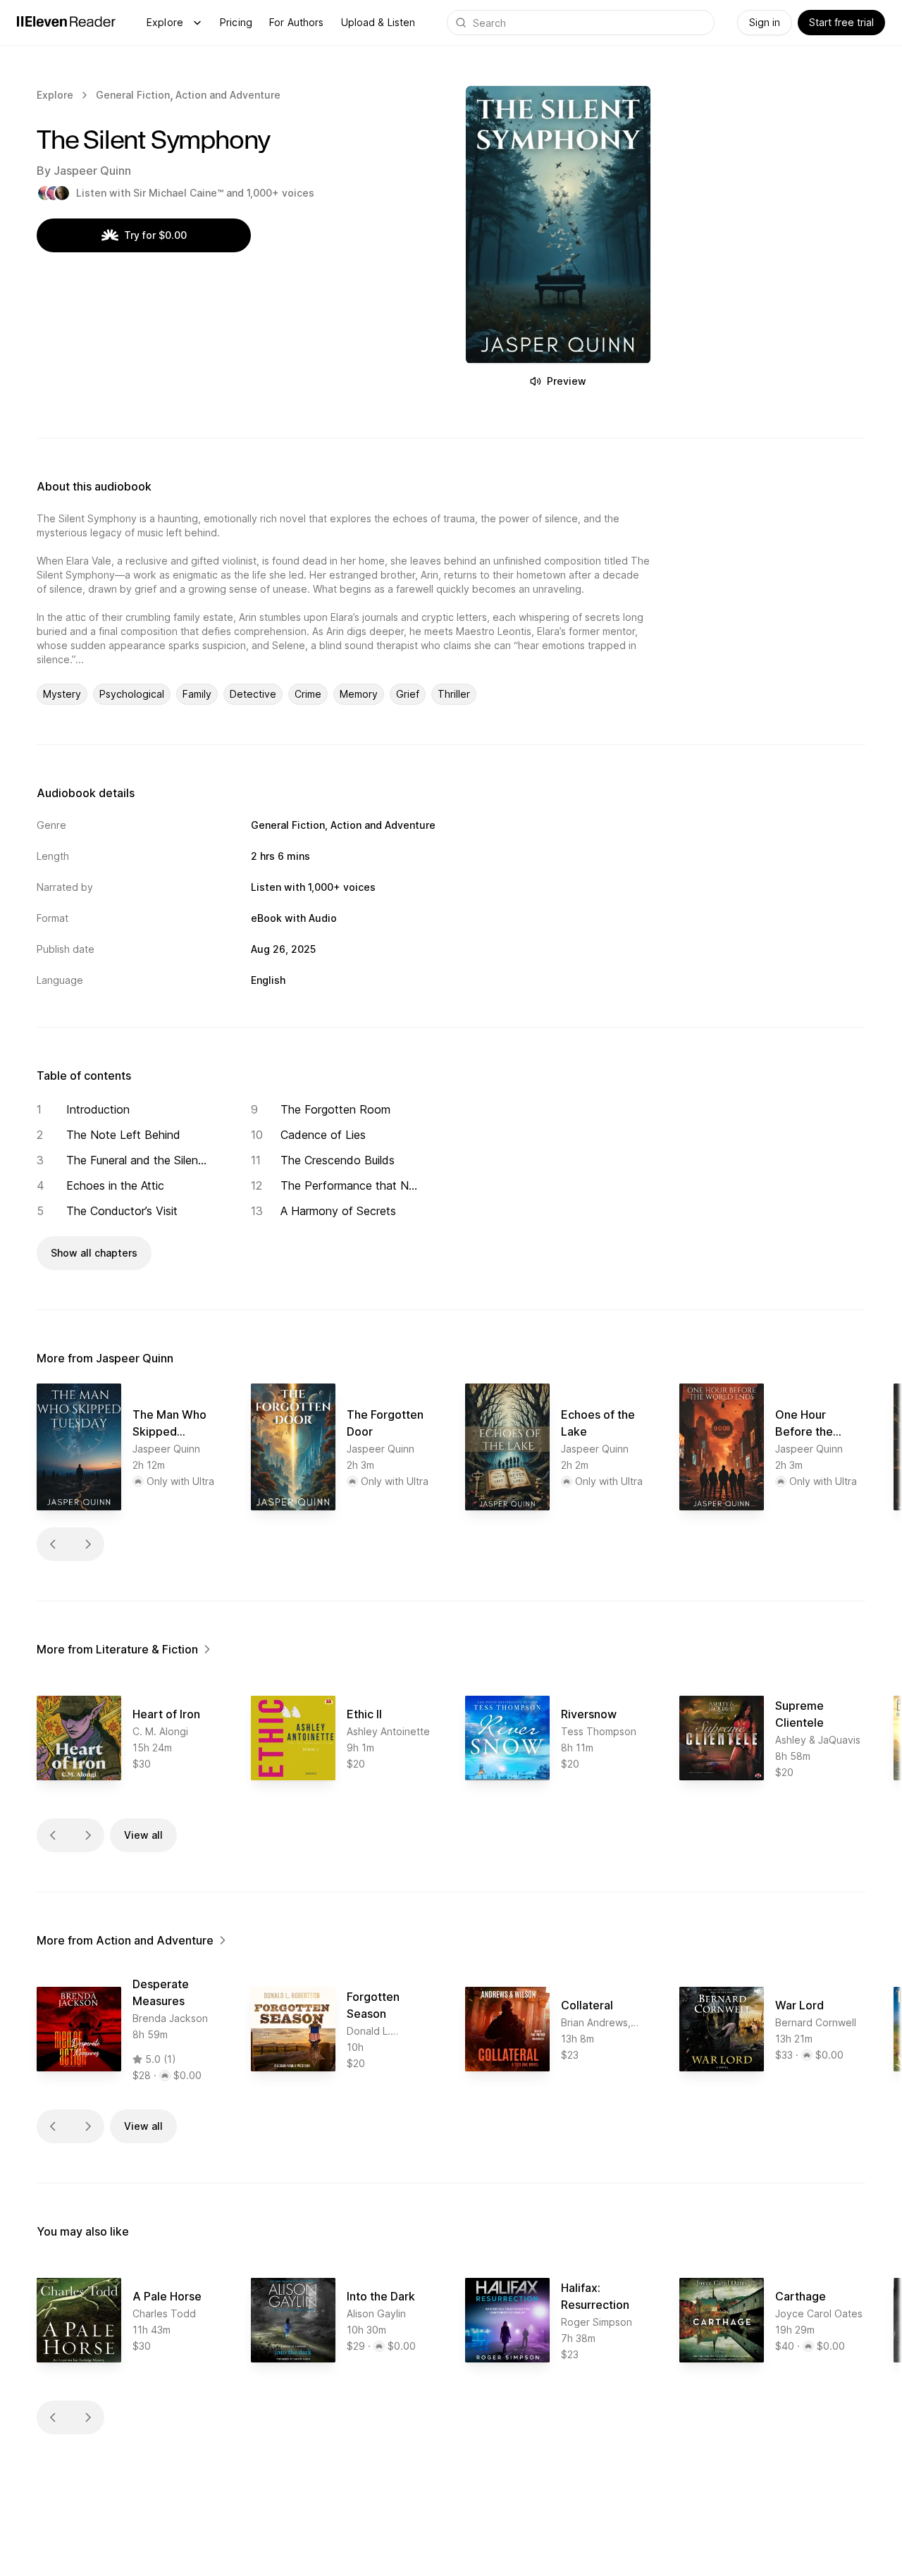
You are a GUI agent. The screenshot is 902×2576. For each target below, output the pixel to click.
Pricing (236, 22)
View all (143, 1835)
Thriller (454, 694)
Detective (253, 694)
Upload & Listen (378, 22)
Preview (567, 381)
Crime (308, 694)
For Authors (297, 22)
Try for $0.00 (155, 235)
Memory (359, 694)
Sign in (765, 22)
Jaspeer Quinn (92, 171)
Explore (165, 22)
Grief (408, 694)
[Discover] (197, 23)
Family (197, 694)
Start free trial (841, 22)
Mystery (62, 694)
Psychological (132, 694)
